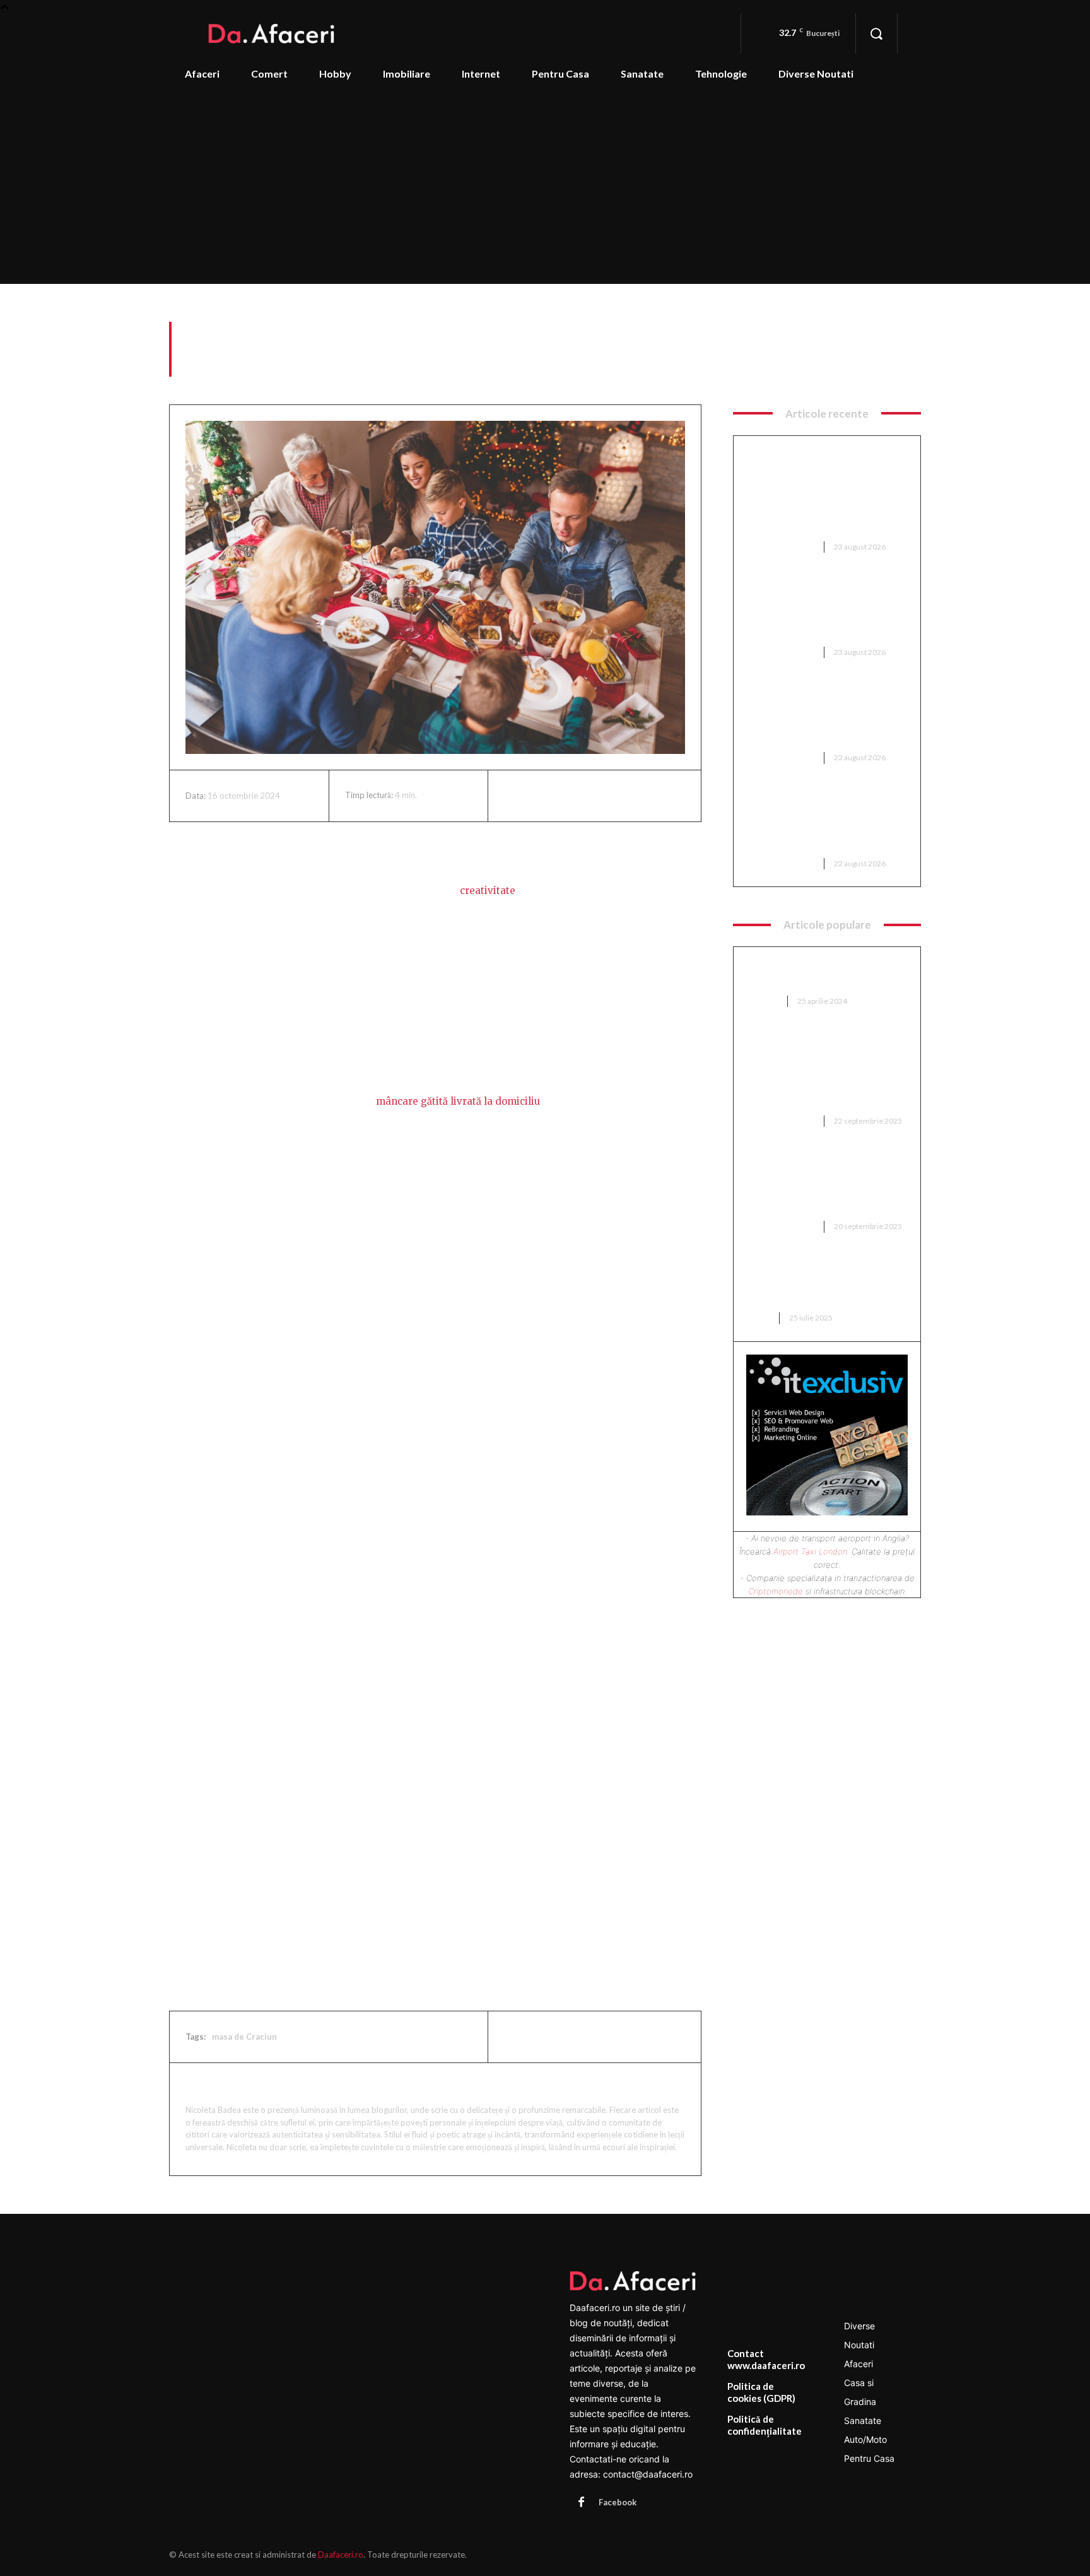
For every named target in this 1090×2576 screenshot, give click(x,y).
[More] (633, 796)
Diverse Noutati (781, 547)
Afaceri (906, 369)
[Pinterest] (575, 796)
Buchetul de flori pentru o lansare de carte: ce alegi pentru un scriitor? (811, 1284)
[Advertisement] (545, 189)
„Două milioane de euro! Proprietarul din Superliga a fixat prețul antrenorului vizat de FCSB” (822, 1185)
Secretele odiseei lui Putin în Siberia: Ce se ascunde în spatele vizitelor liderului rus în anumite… (825, 611)
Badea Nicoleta (229, 2086)
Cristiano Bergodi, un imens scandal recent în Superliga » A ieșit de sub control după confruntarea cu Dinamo (824, 716)
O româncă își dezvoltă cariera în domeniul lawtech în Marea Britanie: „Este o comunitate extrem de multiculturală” (823, 822)
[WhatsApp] (604, 796)
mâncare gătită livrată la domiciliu (458, 1101)
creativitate (488, 891)
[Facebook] (517, 796)
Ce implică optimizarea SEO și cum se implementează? (820, 974)
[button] (876, 33)
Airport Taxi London (810, 1551)
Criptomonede (776, 1591)
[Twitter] (546, 796)
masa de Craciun (244, 2037)
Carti (759, 1318)
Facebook (618, 2502)
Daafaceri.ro (341, 2555)
